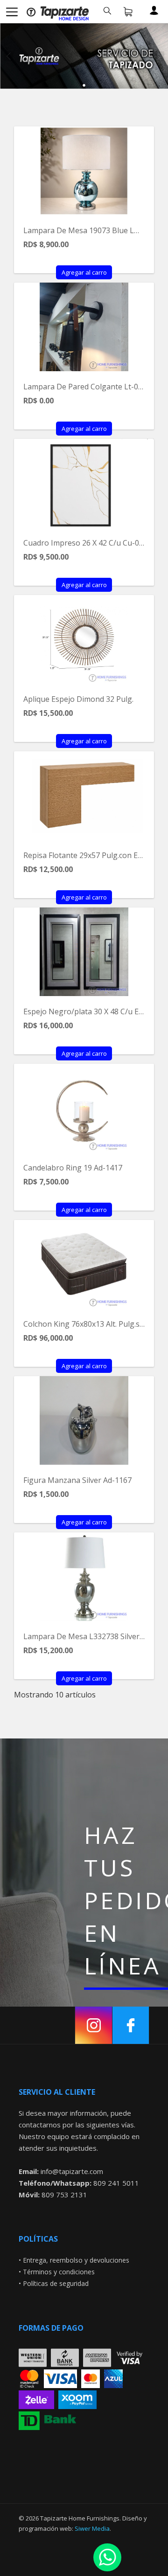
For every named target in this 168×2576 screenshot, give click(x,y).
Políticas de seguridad (56, 2283)
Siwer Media (92, 2528)
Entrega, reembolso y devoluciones (76, 2260)
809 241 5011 (116, 2183)
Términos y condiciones (59, 2272)
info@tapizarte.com (72, 2171)
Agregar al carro (84, 272)
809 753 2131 (64, 2195)
